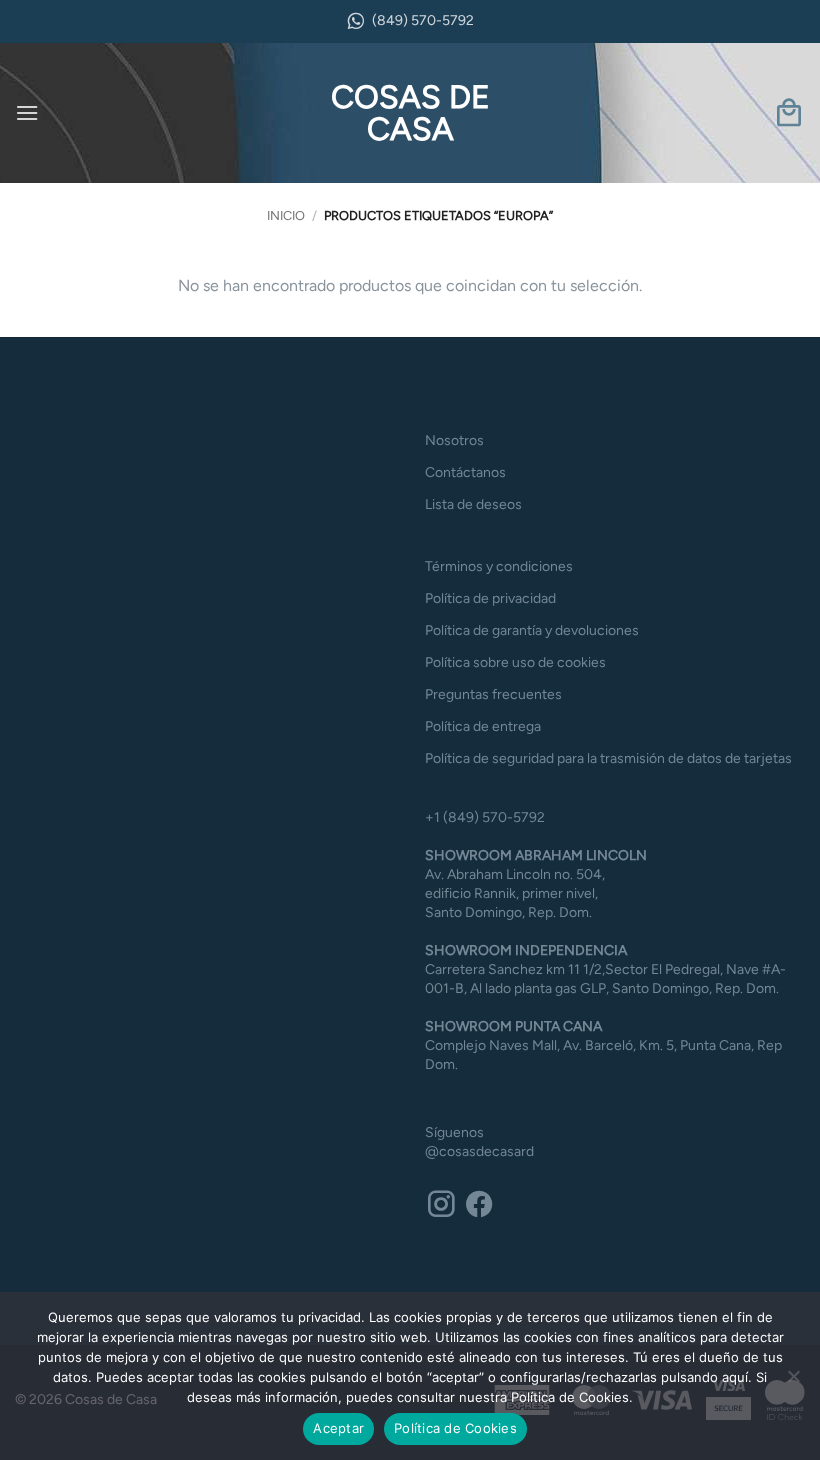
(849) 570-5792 (423, 20)
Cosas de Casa (410, 113)
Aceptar (338, 1428)
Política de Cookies (455, 1428)
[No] (793, 1382)
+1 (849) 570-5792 (485, 817)
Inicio (286, 215)
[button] (27, 112)
